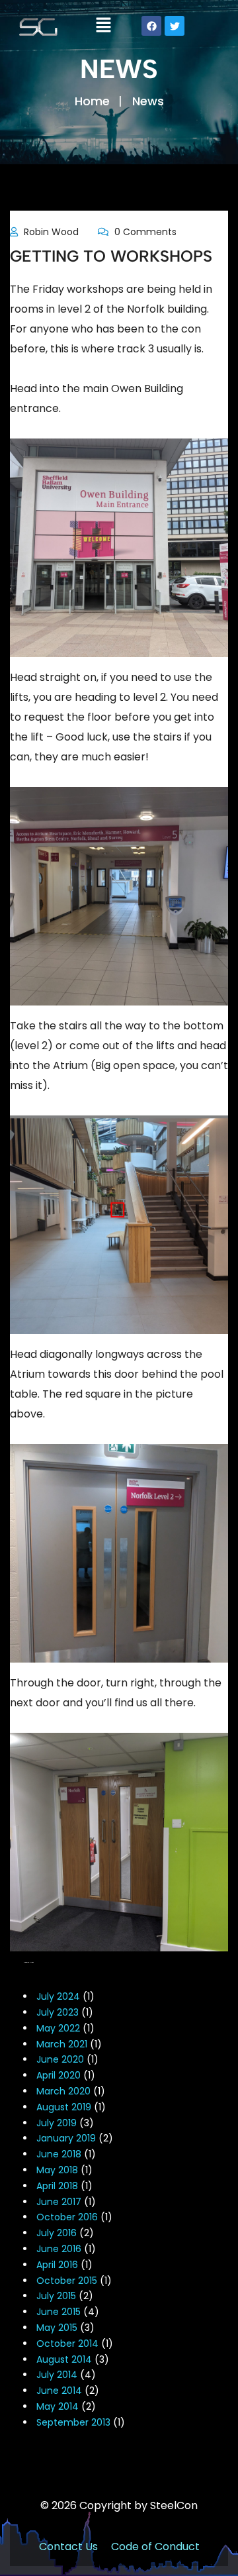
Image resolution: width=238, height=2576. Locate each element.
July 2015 (56, 2296)
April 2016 (57, 2265)
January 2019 (66, 2138)
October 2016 (67, 2217)
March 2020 (63, 2091)
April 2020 (59, 2075)
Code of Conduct (155, 2547)
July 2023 (58, 2012)
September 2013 (73, 2422)
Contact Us (68, 2547)
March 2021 (62, 2044)
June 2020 (60, 2059)
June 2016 (59, 2249)
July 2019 (57, 2123)
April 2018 (57, 2186)
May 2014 (58, 2406)
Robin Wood (51, 232)
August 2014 (64, 2359)
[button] (104, 26)
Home (92, 101)
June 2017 (59, 2202)
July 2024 (58, 1996)
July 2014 (57, 2375)
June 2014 (59, 2391)
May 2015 (57, 2328)
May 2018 (57, 2170)
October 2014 (67, 2344)
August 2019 (64, 2107)
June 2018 (59, 2154)
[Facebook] (151, 26)
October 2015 (67, 2281)
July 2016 (57, 2233)
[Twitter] (175, 26)
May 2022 (58, 2028)
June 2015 (59, 2312)
